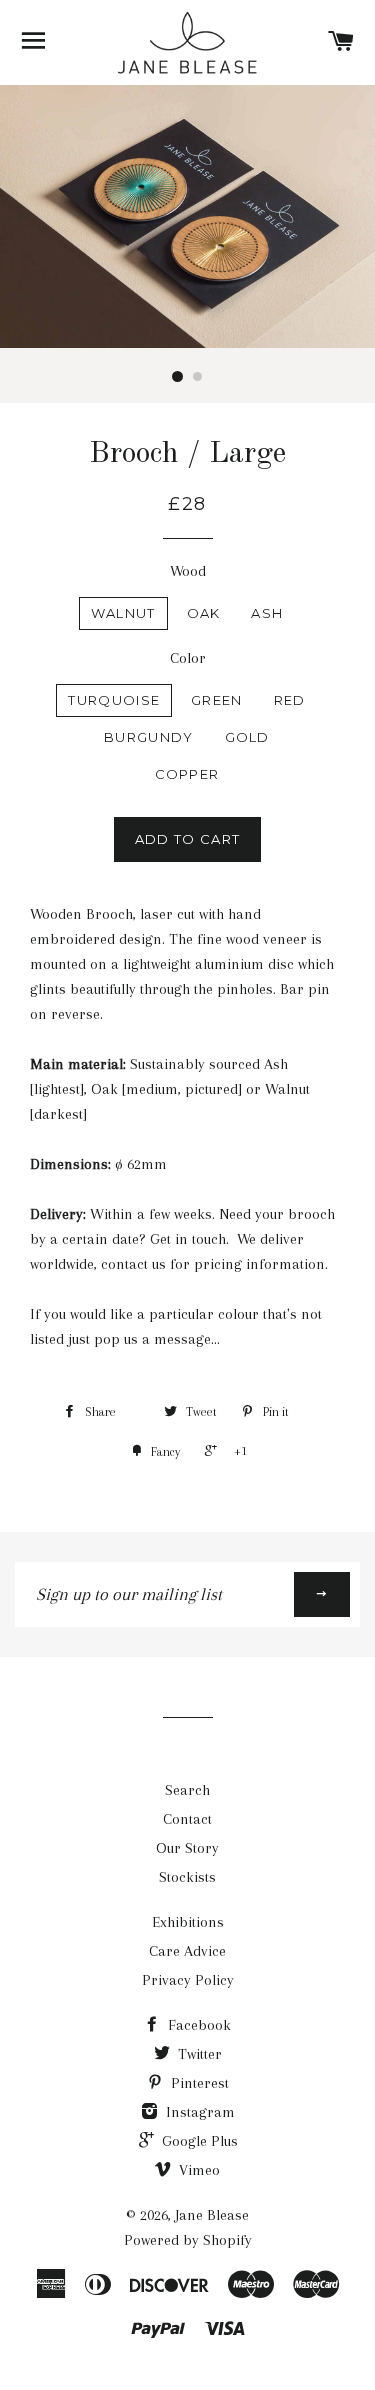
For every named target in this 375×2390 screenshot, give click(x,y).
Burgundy (148, 737)
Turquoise (114, 700)
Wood (188, 571)
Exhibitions (188, 1922)
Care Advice (187, 1951)
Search (187, 1790)
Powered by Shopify (188, 2240)
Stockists (187, 1877)
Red (290, 700)
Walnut (123, 613)
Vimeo (197, 2170)
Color (188, 658)
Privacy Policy (188, 1980)
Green (217, 700)
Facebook (197, 2025)
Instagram (198, 2112)
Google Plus (198, 2141)
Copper (187, 774)
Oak (204, 613)
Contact (187, 1819)
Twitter (198, 2054)
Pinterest (198, 2083)
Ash (267, 613)
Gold (247, 737)
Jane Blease (212, 2215)
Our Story (187, 1848)
